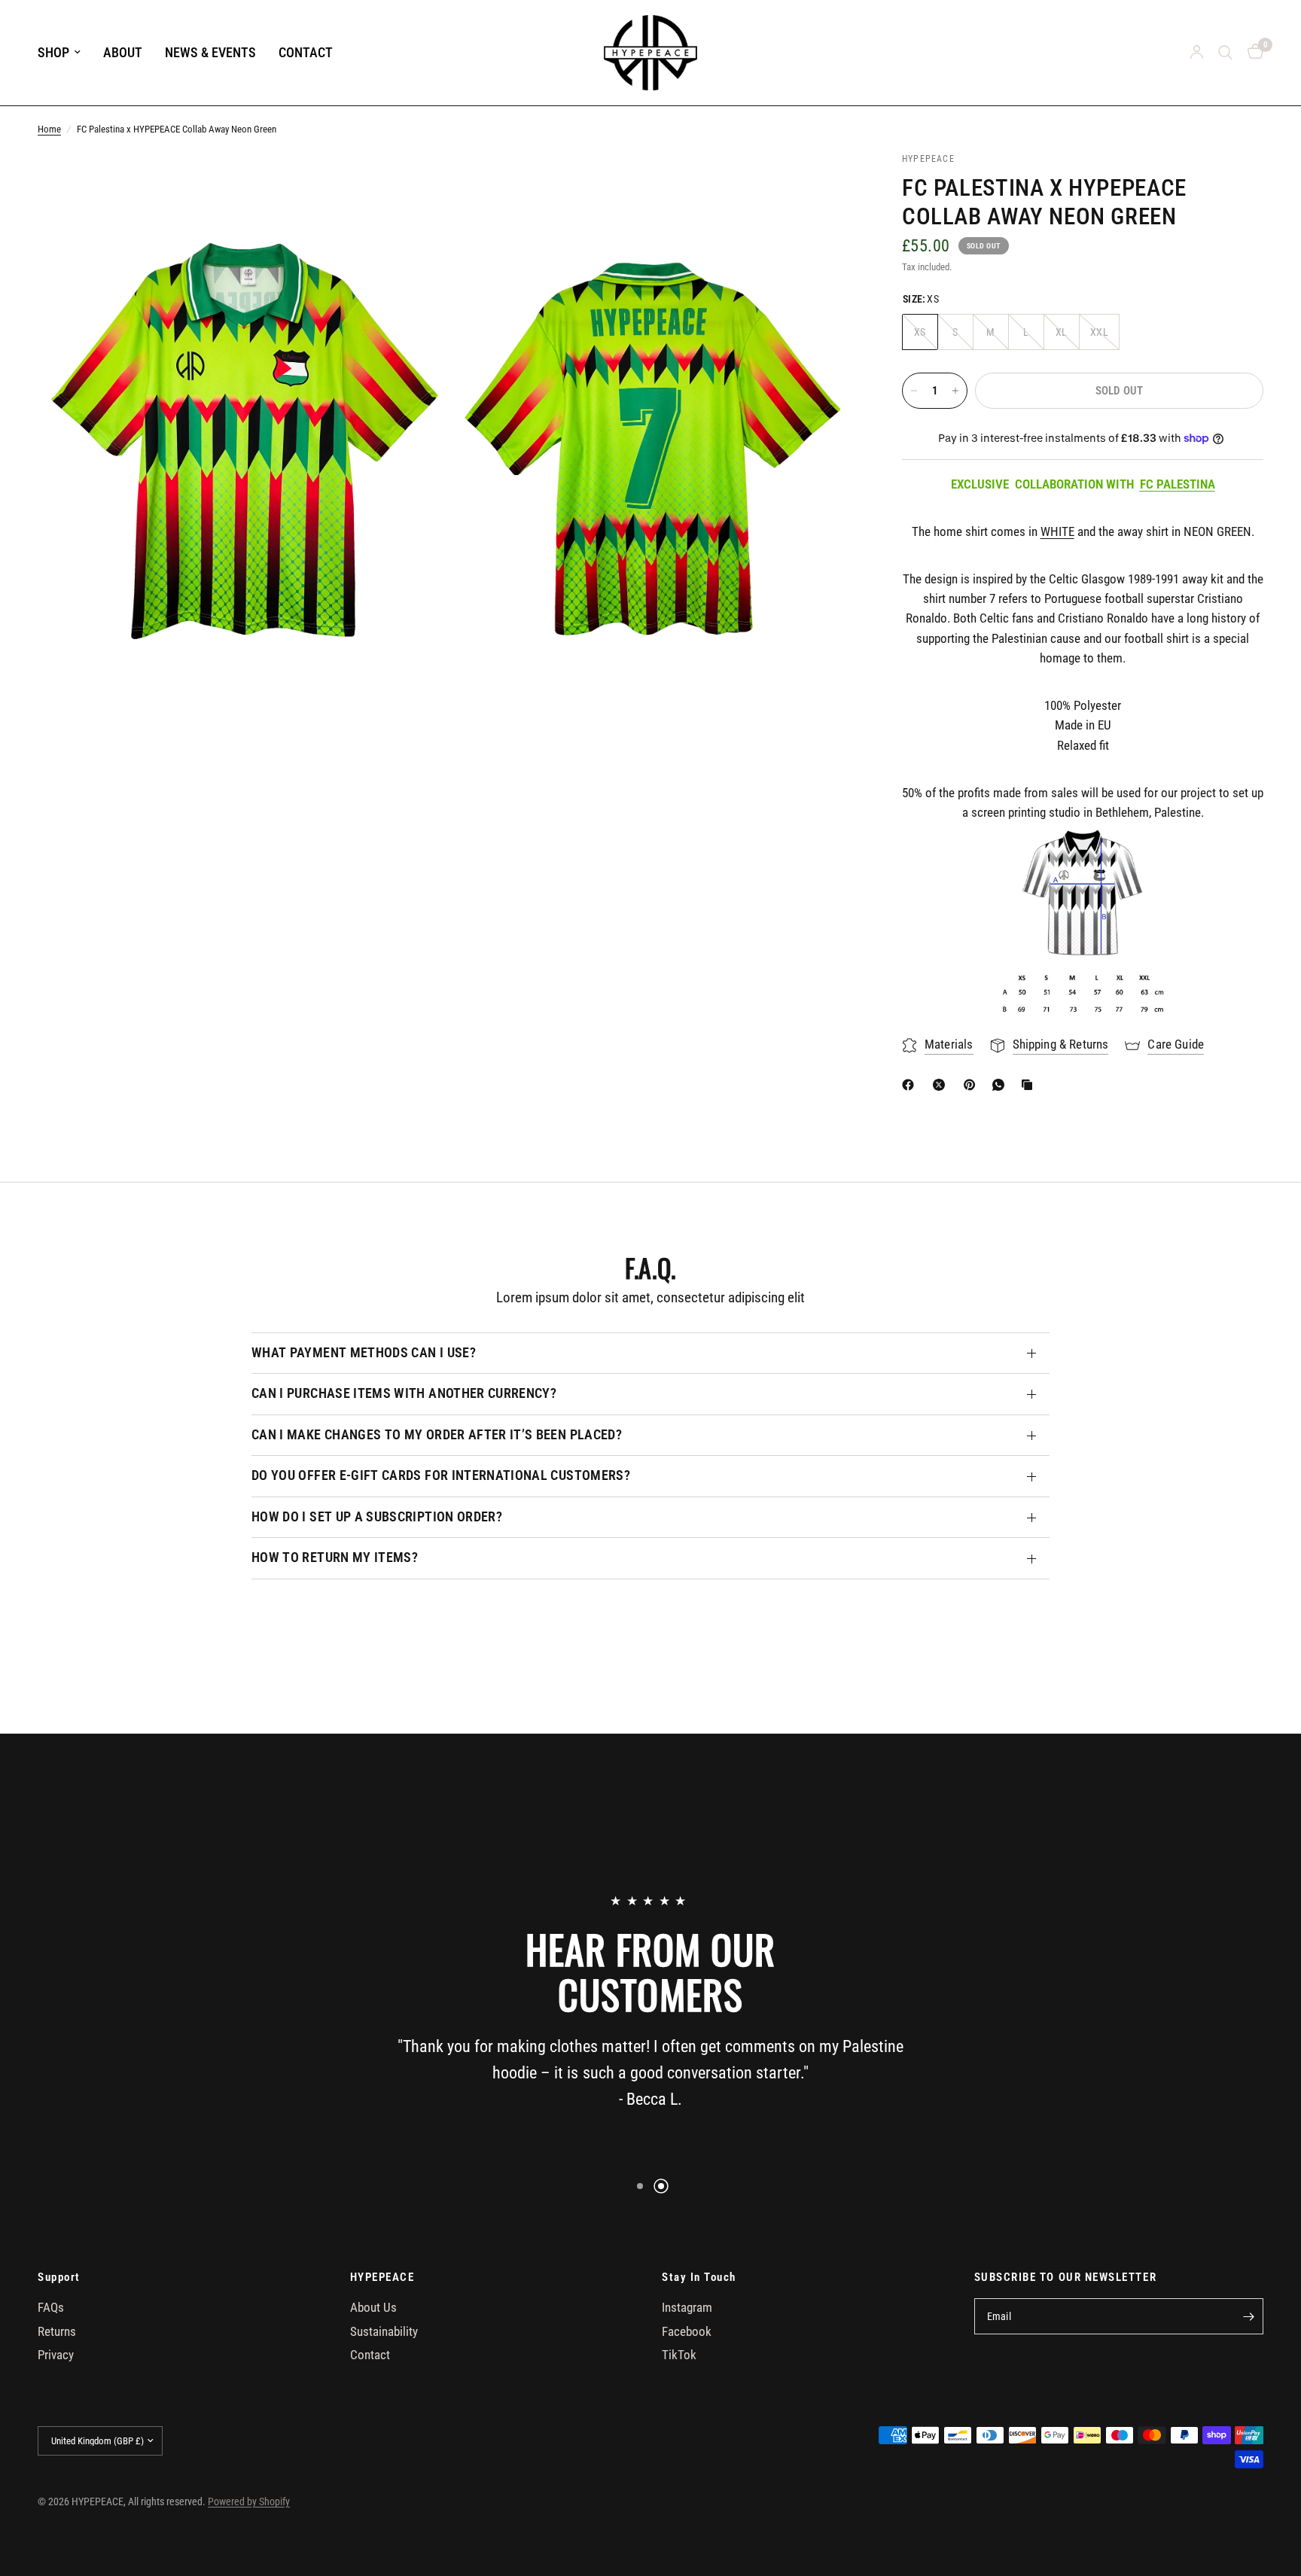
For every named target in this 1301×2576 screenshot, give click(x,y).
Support (59, 2278)
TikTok (679, 2355)
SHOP (53, 52)
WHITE (1057, 532)
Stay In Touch (699, 2278)
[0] (1252, 53)
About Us (373, 2308)
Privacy (56, 2355)
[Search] (1225, 53)
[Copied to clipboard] (1030, 1085)
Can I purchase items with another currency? (404, 1393)
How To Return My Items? (335, 1557)
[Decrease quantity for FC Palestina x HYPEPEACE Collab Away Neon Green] (914, 391)
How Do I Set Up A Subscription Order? (377, 1517)
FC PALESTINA (1178, 484)
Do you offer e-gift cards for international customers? (441, 1475)
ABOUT (123, 52)
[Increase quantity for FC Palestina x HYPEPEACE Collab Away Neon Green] (955, 391)
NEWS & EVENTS (210, 52)
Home (49, 129)
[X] (942, 1085)
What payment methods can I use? (364, 1353)
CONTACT (306, 52)
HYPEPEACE (382, 2278)
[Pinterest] (973, 1085)
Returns (57, 2332)
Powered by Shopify (249, 2501)
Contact (370, 2355)
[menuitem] (65, 53)
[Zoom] (415, 184)
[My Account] (1197, 53)
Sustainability (384, 2332)
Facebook (687, 2332)
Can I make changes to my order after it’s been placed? (437, 1435)
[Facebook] (911, 1085)
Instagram (687, 2308)
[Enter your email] (1248, 2316)
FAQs (51, 2308)
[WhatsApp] (1001, 1085)
